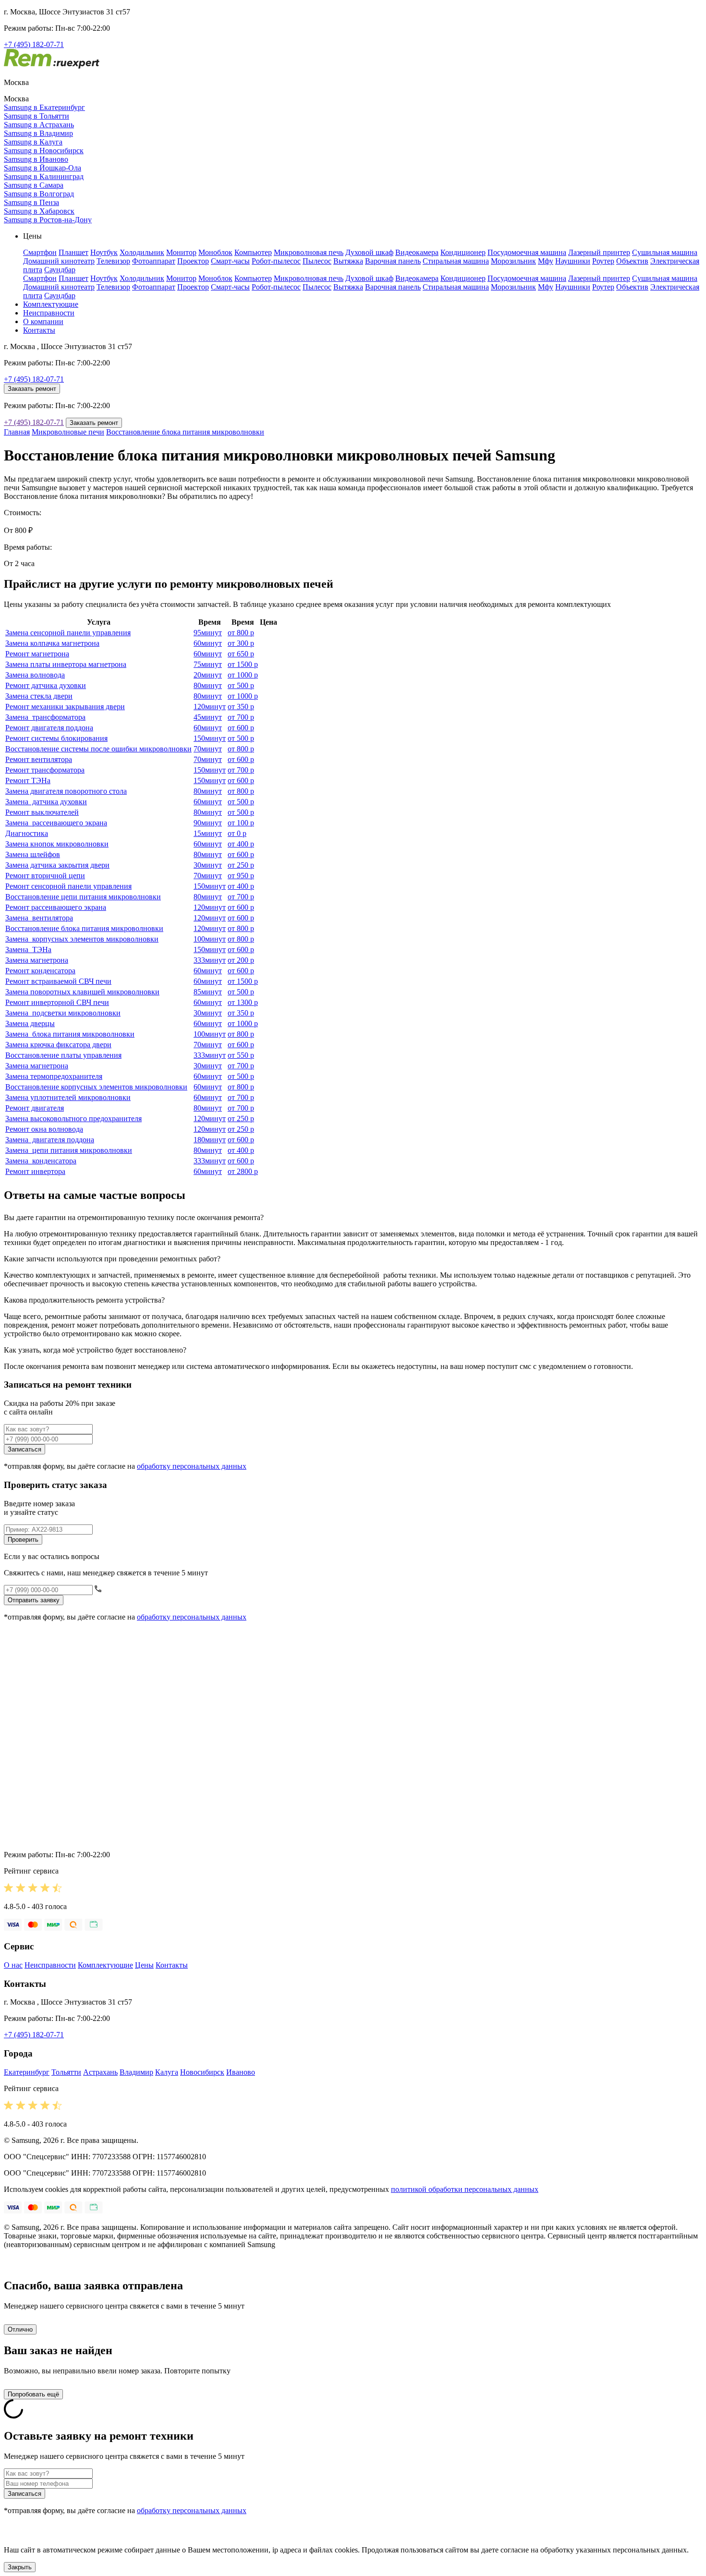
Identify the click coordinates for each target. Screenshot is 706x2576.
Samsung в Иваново (36, 159)
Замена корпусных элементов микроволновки (82, 939)
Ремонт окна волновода (44, 1129)
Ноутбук (104, 252)
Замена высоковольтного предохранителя (73, 1119)
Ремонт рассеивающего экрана (56, 907)
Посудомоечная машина (527, 252)
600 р (241, 728)
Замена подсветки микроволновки (63, 1013)
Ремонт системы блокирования (56, 738)
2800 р (243, 1171)
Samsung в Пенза (31, 202)
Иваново (241, 2072)
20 (208, 675)
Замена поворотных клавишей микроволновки (82, 992)
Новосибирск (202, 2072)
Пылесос (317, 261)
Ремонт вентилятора (39, 759)
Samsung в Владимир (38, 133)
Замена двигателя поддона (50, 1140)
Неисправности (49, 313)
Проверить (23, 1540)
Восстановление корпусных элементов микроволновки (96, 1087)
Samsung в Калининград (44, 176)
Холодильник (142, 252)
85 (208, 992)
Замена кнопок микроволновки (57, 844)
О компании (43, 321)
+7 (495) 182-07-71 (34, 44)
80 (208, 685)
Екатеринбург (27, 2072)
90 (208, 823)
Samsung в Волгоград (39, 194)
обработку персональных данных (192, 1466)
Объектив (632, 261)
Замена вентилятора (39, 918)
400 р (241, 844)
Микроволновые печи (68, 432)
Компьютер (253, 252)
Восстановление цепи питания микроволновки (83, 897)
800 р (241, 633)
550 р (241, 1055)
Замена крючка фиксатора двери (58, 1045)
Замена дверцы (30, 1023)
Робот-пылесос (276, 261)
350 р (241, 707)
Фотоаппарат (154, 261)
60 (208, 643)
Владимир (136, 2072)
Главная (17, 432)
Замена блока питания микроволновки (70, 1034)
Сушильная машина (665, 252)
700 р (241, 717)
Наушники (573, 261)
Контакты (39, 330)
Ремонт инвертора (35, 1171)
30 (208, 865)
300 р (241, 643)
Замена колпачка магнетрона (52, 643)
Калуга (167, 2072)
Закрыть (20, 2567)
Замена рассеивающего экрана (56, 823)
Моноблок (215, 252)
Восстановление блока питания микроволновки (185, 432)
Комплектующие (51, 304)
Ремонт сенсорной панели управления (68, 886)
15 (208, 833)
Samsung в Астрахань (39, 125)
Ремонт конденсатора (40, 971)
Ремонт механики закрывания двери (65, 707)
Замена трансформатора (45, 717)
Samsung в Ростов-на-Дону (48, 220)
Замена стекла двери (39, 696)
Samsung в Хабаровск (39, 211)
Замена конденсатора (41, 1161)
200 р (241, 960)
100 (210, 939)
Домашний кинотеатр (59, 261)
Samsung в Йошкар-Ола (43, 168)
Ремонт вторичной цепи (45, 876)
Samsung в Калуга (33, 142)
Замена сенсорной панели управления (68, 633)
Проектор (193, 261)
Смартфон (40, 252)
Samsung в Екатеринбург (44, 107)
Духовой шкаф (369, 252)
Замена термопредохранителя (54, 1076)
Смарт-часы (230, 261)
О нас (13, 1965)
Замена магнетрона (37, 960)
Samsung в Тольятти (37, 116)
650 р (241, 654)
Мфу (546, 261)
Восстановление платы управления (63, 1055)
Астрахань (100, 2072)
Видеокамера (417, 252)
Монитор (181, 252)
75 (208, 664)
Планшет (73, 252)
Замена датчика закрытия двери (57, 865)
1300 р (243, 1002)
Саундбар (60, 270)
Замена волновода (35, 675)
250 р (241, 865)
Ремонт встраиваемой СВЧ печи (58, 981)
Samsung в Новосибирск (44, 151)
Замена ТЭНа (28, 949)
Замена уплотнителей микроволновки (68, 1097)
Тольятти (66, 2072)
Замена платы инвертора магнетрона (66, 664)
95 (208, 633)
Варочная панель (393, 261)
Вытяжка (348, 261)
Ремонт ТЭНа (28, 780)
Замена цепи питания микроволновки (69, 1150)
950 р (241, 876)
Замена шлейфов (33, 854)
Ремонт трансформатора (45, 770)
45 (208, 717)
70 (208, 749)
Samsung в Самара (34, 185)
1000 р (243, 675)
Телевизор (113, 261)
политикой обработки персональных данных (465, 2189)
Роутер (603, 261)
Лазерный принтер (599, 252)
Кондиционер (463, 252)
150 (210, 738)
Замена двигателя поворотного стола (66, 791)
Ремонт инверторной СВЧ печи (57, 1002)
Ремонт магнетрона (37, 654)
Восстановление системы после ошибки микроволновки (98, 749)
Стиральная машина (456, 261)
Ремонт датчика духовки (46, 685)
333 (210, 960)
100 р (241, 823)
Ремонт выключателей (42, 812)
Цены (144, 1965)
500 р (241, 685)
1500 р (243, 664)
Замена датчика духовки (46, 802)
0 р (237, 833)
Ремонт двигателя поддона (49, 728)
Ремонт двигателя (35, 1108)
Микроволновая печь (309, 252)
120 (210, 707)
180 (210, 1140)
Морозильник (513, 261)
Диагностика (27, 833)
